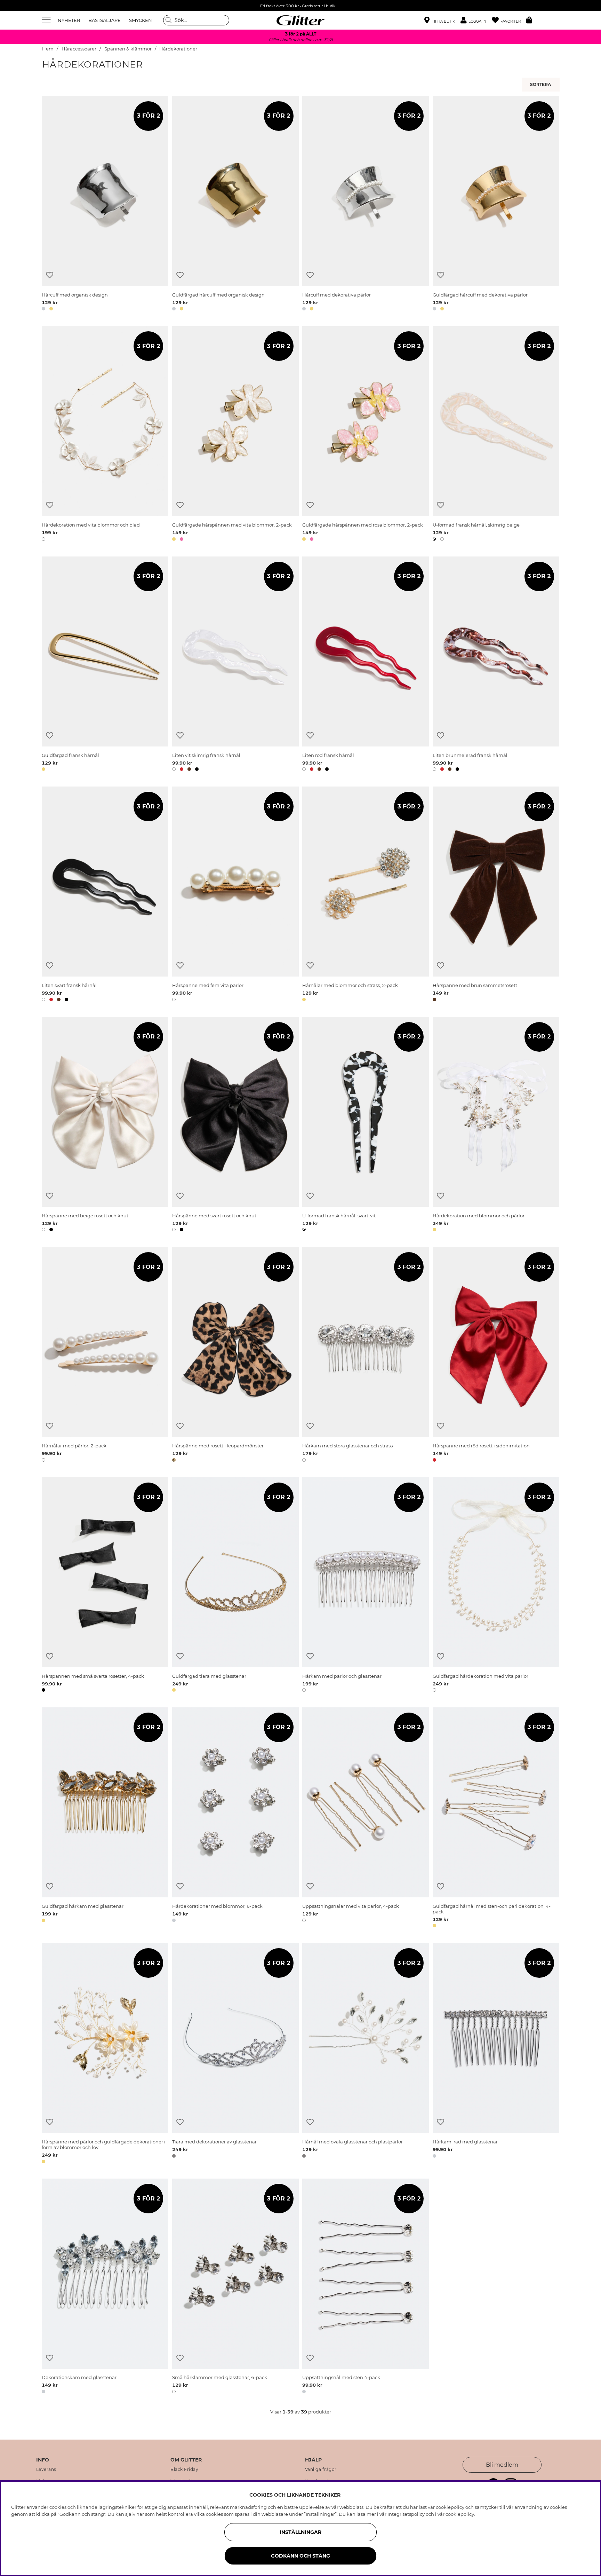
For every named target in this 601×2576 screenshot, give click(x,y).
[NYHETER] (542, 85)
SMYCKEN (141, 20)
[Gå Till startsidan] (300, 20)
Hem (48, 49)
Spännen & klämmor (128, 49)
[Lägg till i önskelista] (50, 275)
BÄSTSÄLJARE (105, 20)
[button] (476, 20)
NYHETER (69, 20)
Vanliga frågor (321, 2470)
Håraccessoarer (79, 49)
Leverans (46, 2470)
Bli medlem (502, 2465)
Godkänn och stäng (300, 2556)
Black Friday (184, 2470)
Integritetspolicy (406, 2514)
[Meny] (47, 20)
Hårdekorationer (178, 49)
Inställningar (300, 2532)
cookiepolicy (460, 2514)
